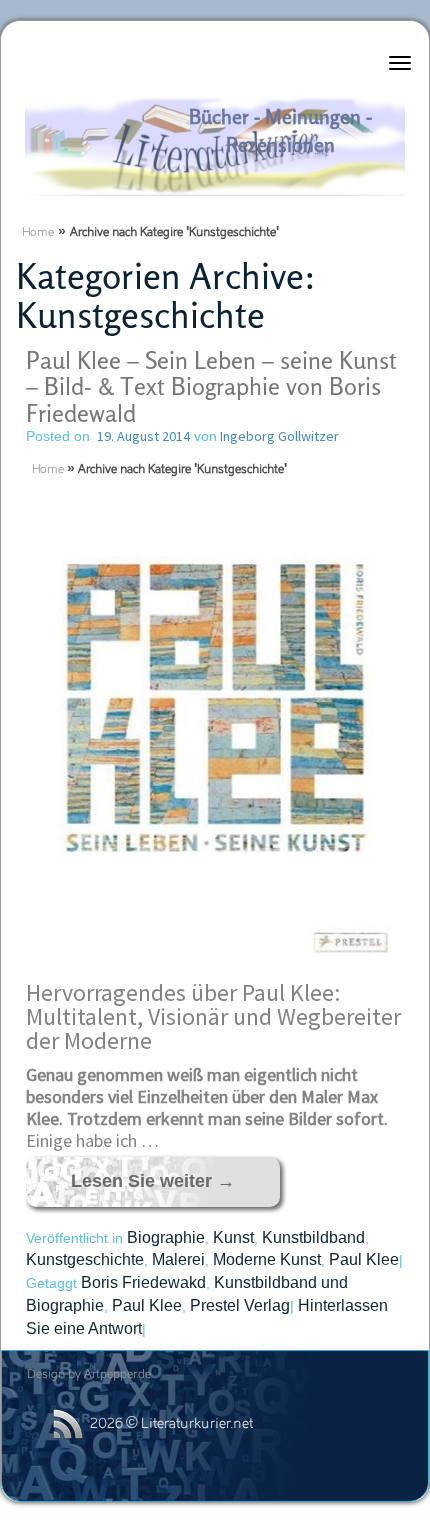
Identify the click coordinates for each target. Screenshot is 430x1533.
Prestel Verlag (240, 1305)
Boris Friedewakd (143, 1282)
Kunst (233, 1237)
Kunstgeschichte (85, 1259)
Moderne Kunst (267, 1259)
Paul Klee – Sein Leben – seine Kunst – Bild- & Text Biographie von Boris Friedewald (211, 387)
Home (38, 233)
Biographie (166, 1237)
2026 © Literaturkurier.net (171, 1424)
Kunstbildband (313, 1237)
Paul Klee (364, 1259)
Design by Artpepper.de (89, 1375)
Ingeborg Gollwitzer (278, 436)
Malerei (178, 1259)
